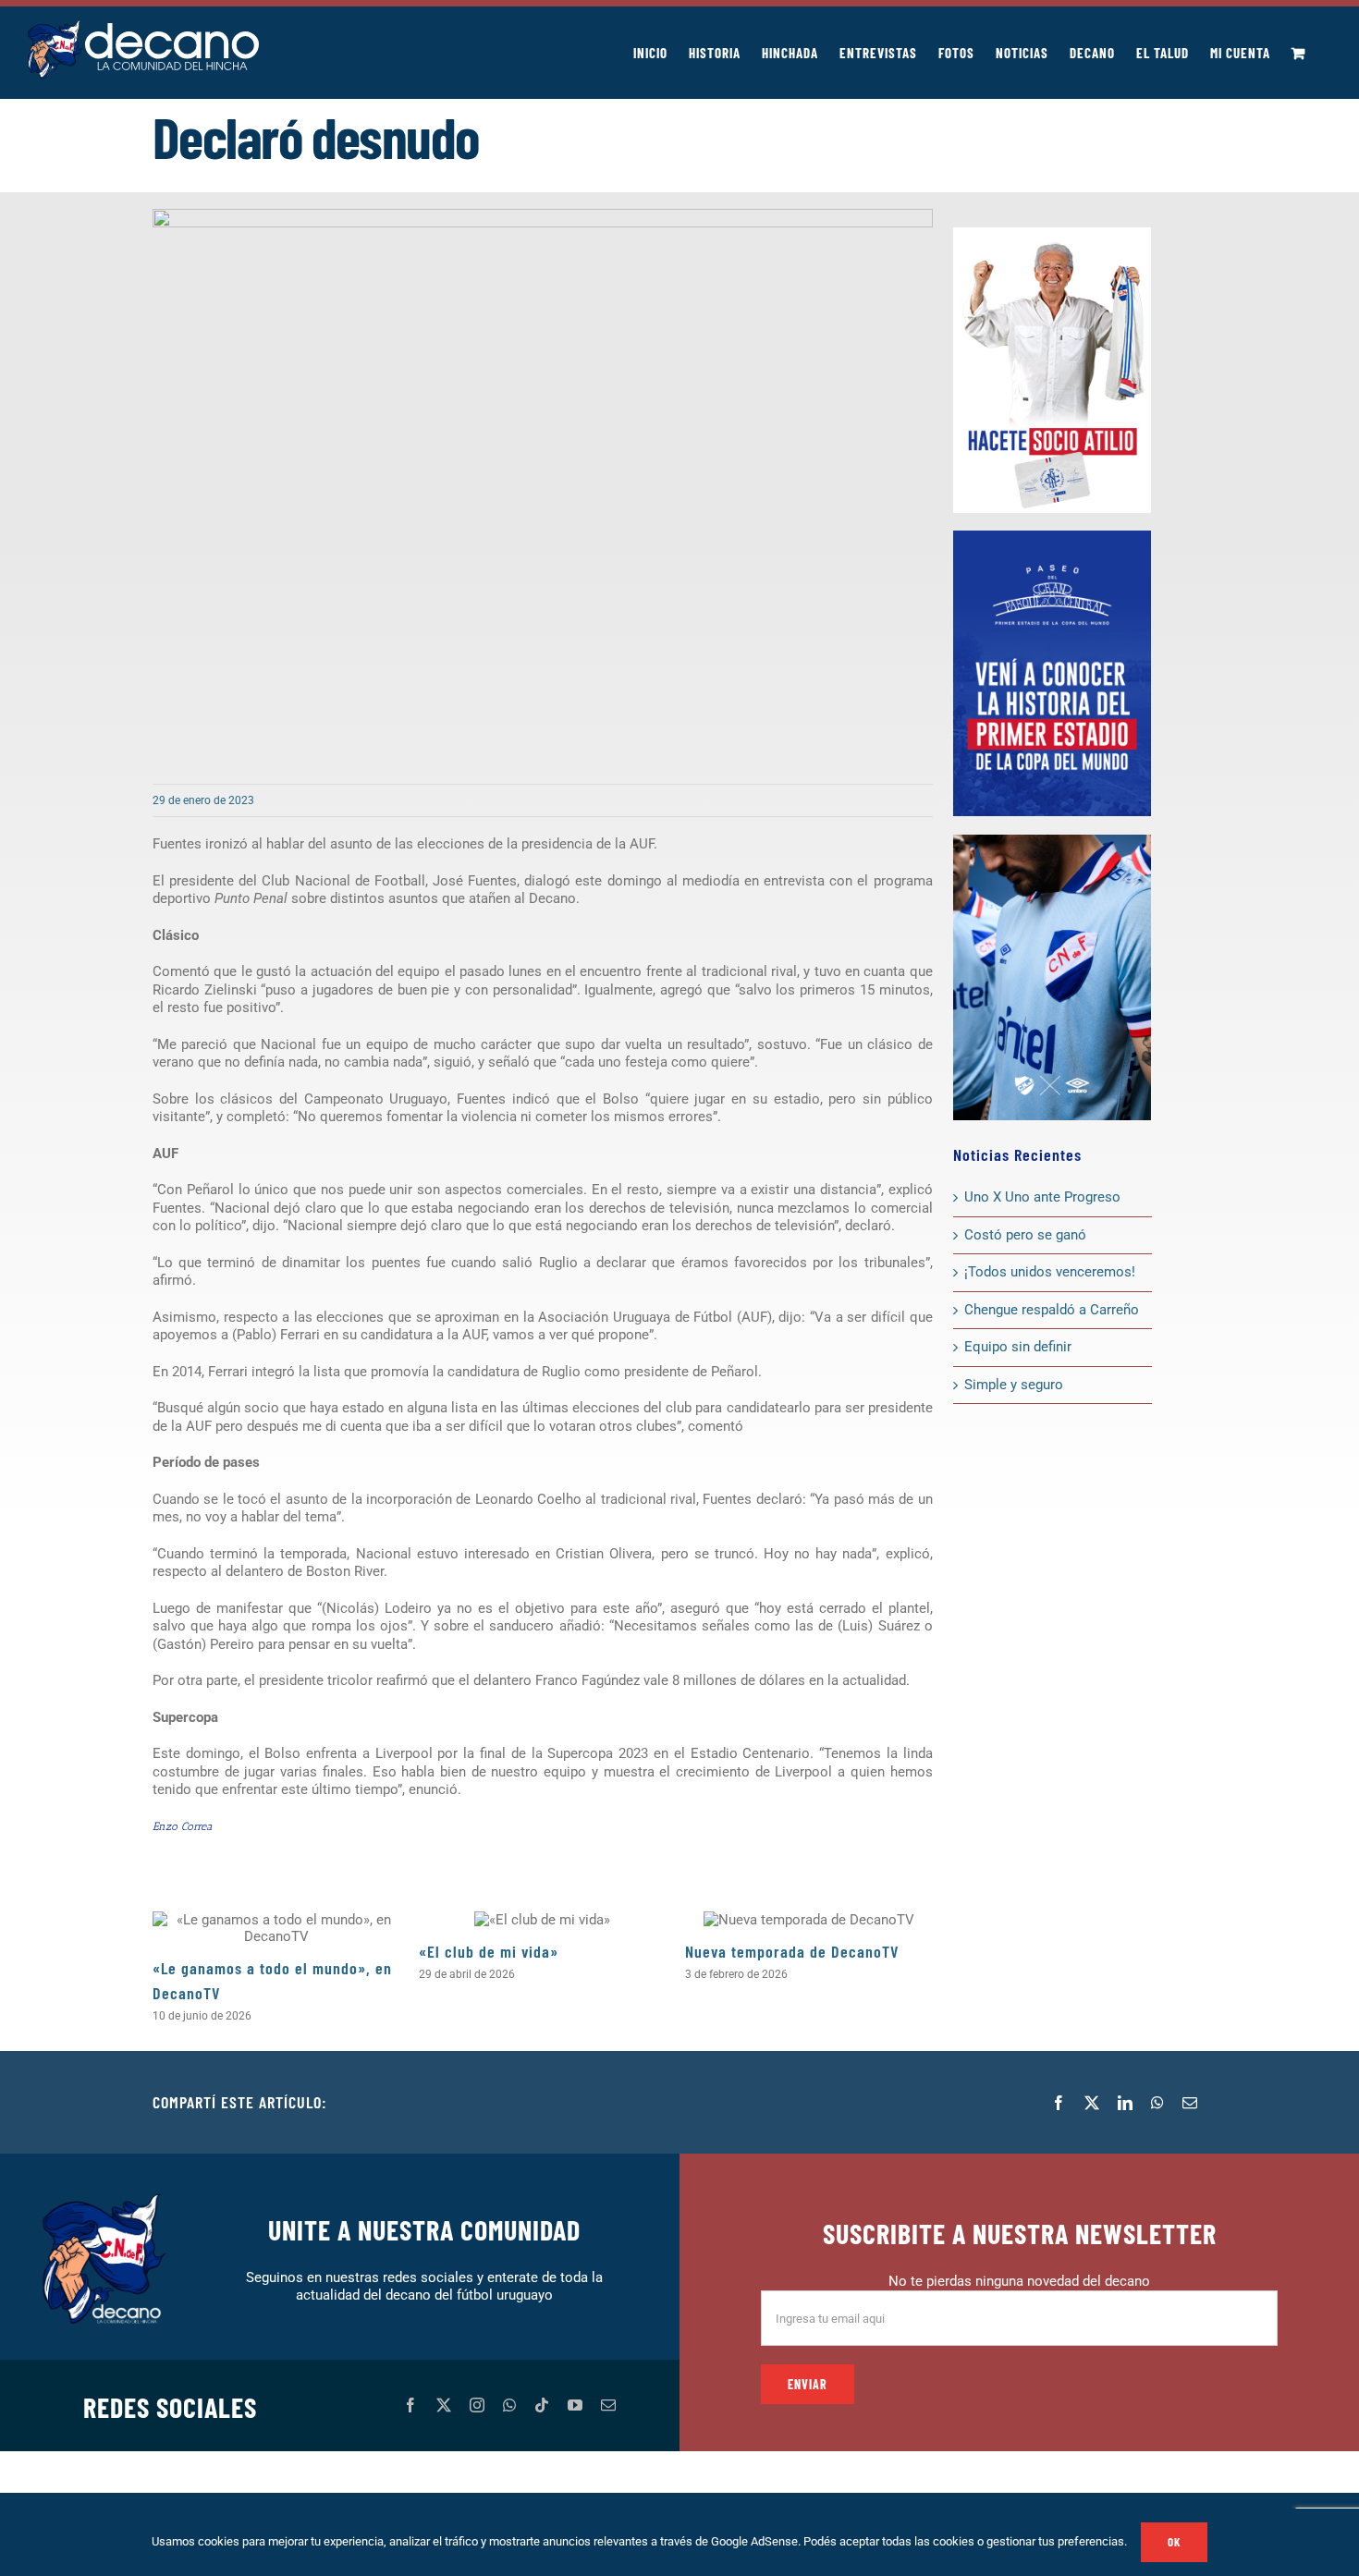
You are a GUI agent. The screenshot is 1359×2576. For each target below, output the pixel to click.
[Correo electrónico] (1190, 2103)
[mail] (608, 2405)
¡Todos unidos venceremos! (1052, 1272)
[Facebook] (1059, 2103)
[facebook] (410, 2405)
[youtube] (575, 2405)
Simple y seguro (1014, 1385)
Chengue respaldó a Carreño (1052, 1310)
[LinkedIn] (1125, 2103)
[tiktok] (542, 2405)
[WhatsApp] (1157, 2103)
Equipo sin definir (1018, 1347)
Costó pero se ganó (1025, 1235)
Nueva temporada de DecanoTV (792, 1951)
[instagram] (477, 2405)
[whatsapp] (509, 2405)
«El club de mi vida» (489, 1951)
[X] (1092, 2103)
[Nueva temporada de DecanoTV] (809, 1920)
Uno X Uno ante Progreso (1042, 1197)
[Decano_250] (1052, 841)
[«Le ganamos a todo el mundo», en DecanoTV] (276, 1928)
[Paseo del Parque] (1052, 537)
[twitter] (444, 2405)
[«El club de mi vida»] (542, 1920)
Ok (1174, 2542)
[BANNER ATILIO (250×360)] (1052, 234)
